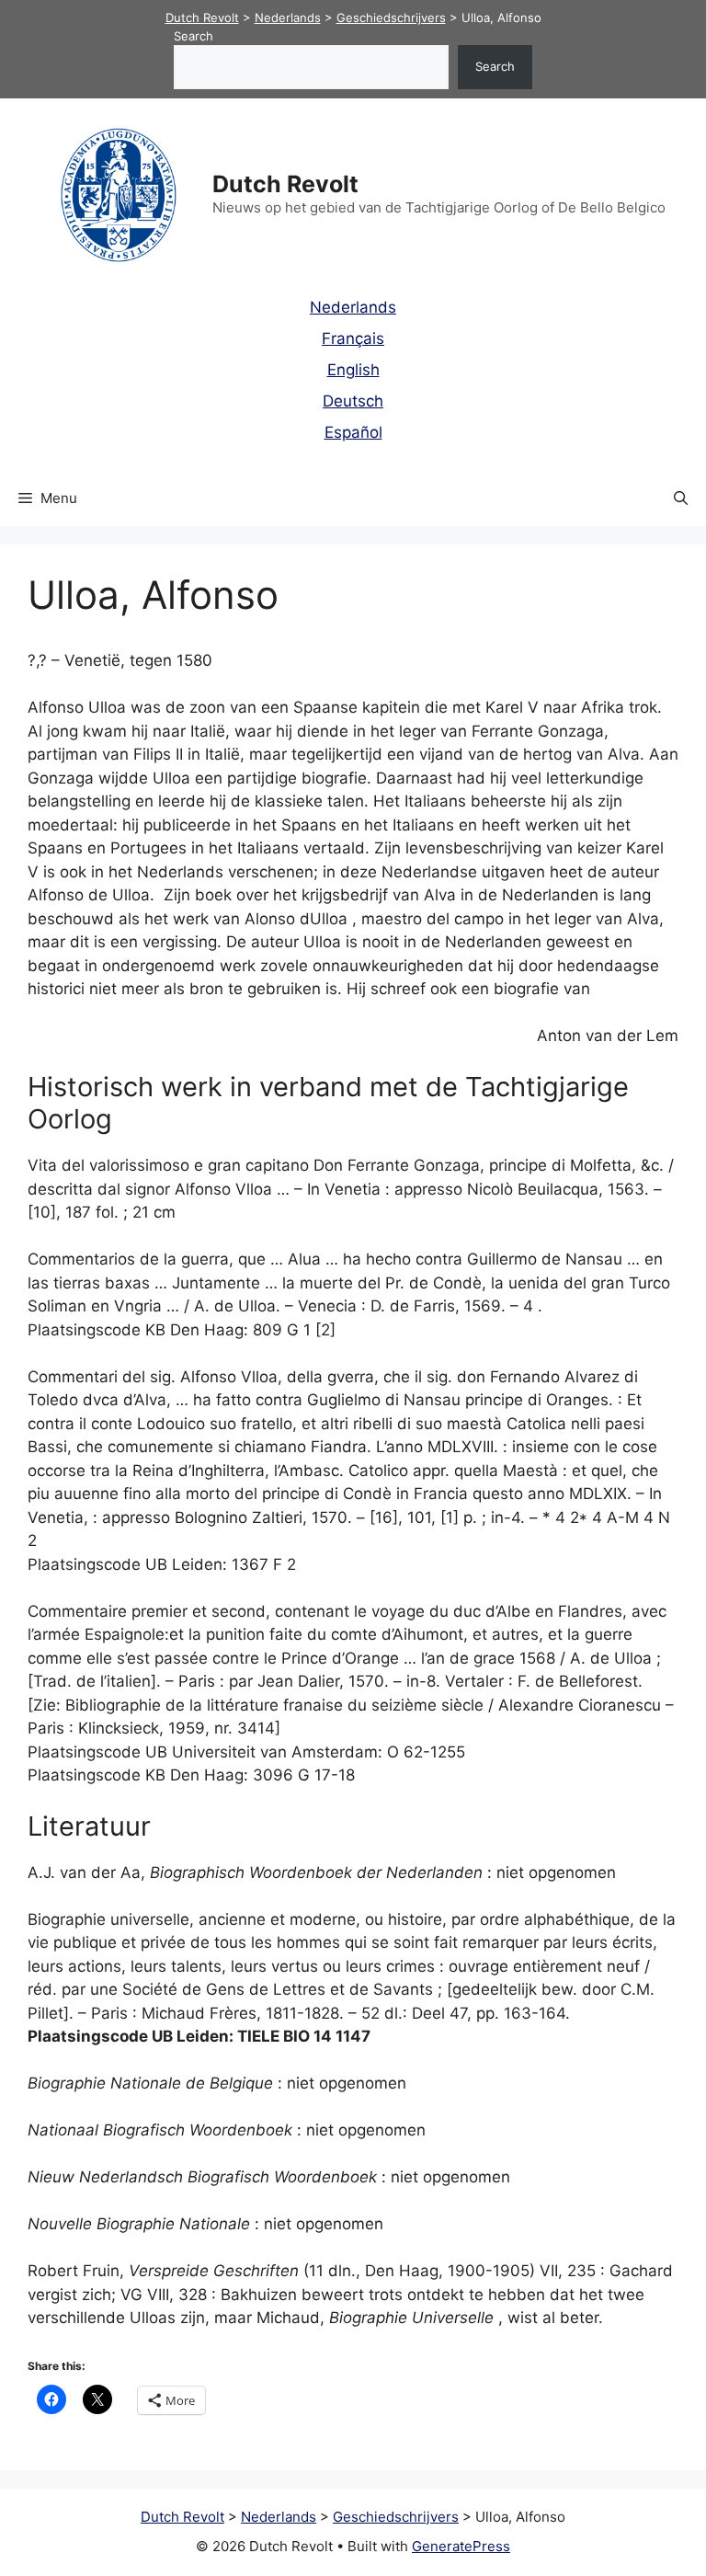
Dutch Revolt (285, 184)
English (353, 370)
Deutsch (353, 401)
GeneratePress (461, 2546)
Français (353, 338)
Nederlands (353, 307)
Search (194, 36)
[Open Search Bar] (681, 498)
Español (353, 432)
